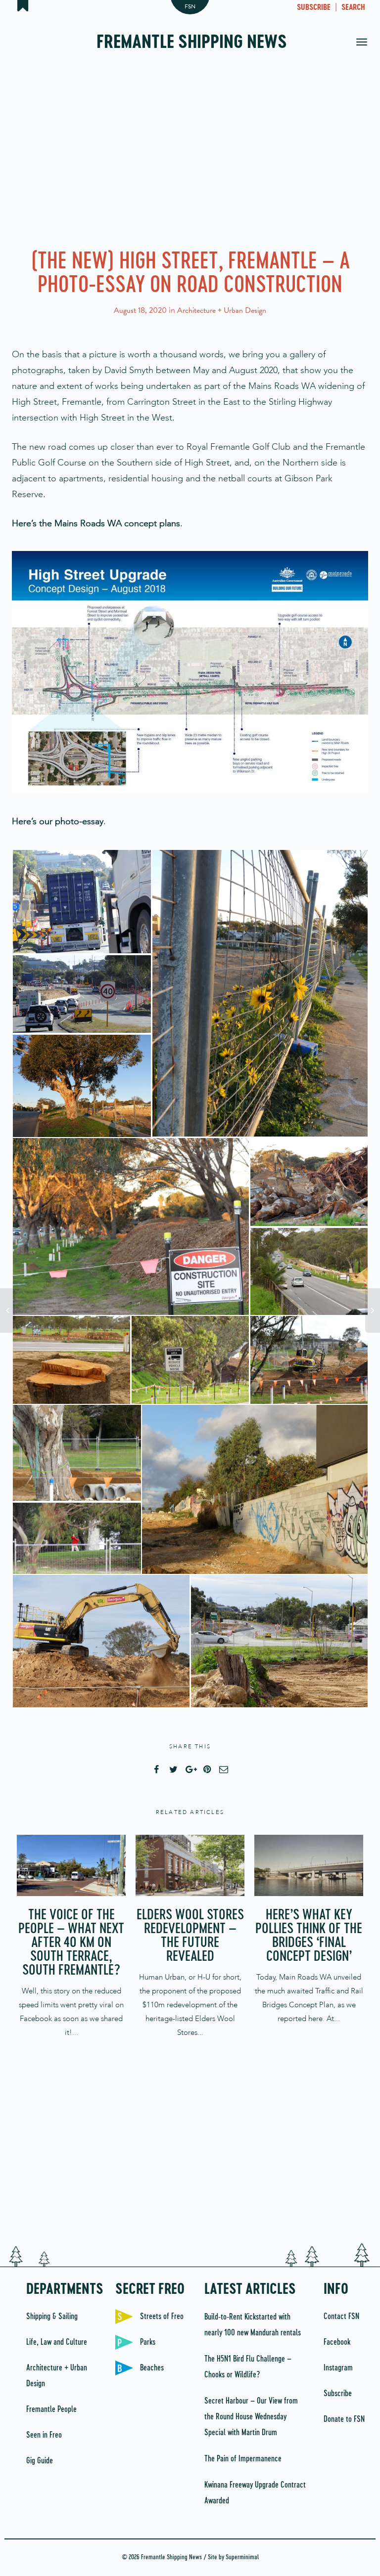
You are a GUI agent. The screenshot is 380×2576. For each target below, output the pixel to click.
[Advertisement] (190, 153)
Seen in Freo (44, 2435)
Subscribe (338, 2394)
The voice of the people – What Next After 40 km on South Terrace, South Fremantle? (71, 1943)
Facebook (337, 2342)
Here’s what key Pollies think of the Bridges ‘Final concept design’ (309, 1936)
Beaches (152, 2368)
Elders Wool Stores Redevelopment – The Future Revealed (190, 1936)
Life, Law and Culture (57, 2342)
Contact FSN (341, 2317)
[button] (82, 902)
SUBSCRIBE (314, 8)
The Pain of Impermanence (243, 2459)
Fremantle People (51, 2409)
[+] (71, 1865)
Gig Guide (40, 2461)
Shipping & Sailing (52, 2317)
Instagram (338, 2368)
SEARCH (353, 8)
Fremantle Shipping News (192, 43)
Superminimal (242, 2557)
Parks (148, 2342)
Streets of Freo (162, 2317)
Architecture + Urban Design (222, 310)
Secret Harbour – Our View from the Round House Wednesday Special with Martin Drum (251, 2417)
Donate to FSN (344, 2419)
